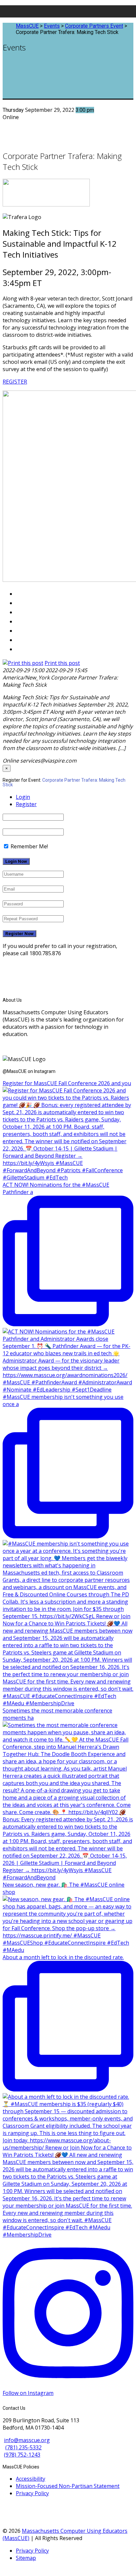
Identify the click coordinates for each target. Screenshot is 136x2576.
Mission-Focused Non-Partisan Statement (68, 2486)
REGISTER (15, 382)
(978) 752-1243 (22, 2455)
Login (23, 797)
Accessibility (31, 2479)
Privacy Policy (32, 2493)
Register (26, 804)
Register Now (19, 934)
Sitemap (26, 2558)
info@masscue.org (27, 2440)
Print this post (62, 663)
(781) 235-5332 (23, 2447)
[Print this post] (23, 663)
